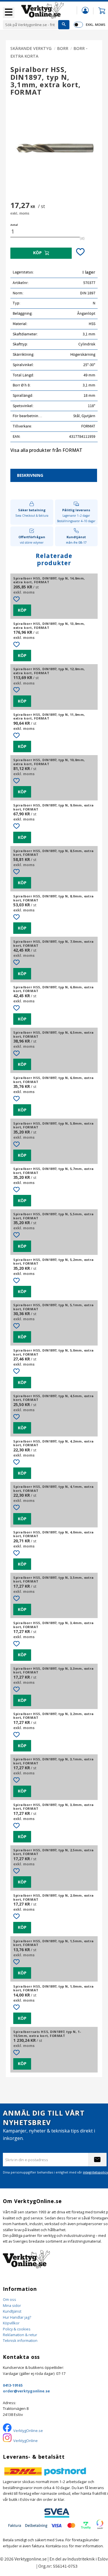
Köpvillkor (11, 2323)
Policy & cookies (17, 2329)
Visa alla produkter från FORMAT (46, 450)
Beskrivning (30, 475)
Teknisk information (20, 2340)
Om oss (10, 2299)
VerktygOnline (25, 2441)
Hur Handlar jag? (17, 2317)
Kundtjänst (12, 2311)
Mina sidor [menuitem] (85, 10)
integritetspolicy (95, 2172)
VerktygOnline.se (28, 2431)
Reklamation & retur (20, 2335)
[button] (9, 13)
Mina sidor (12, 2305)
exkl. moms (95, 25)
